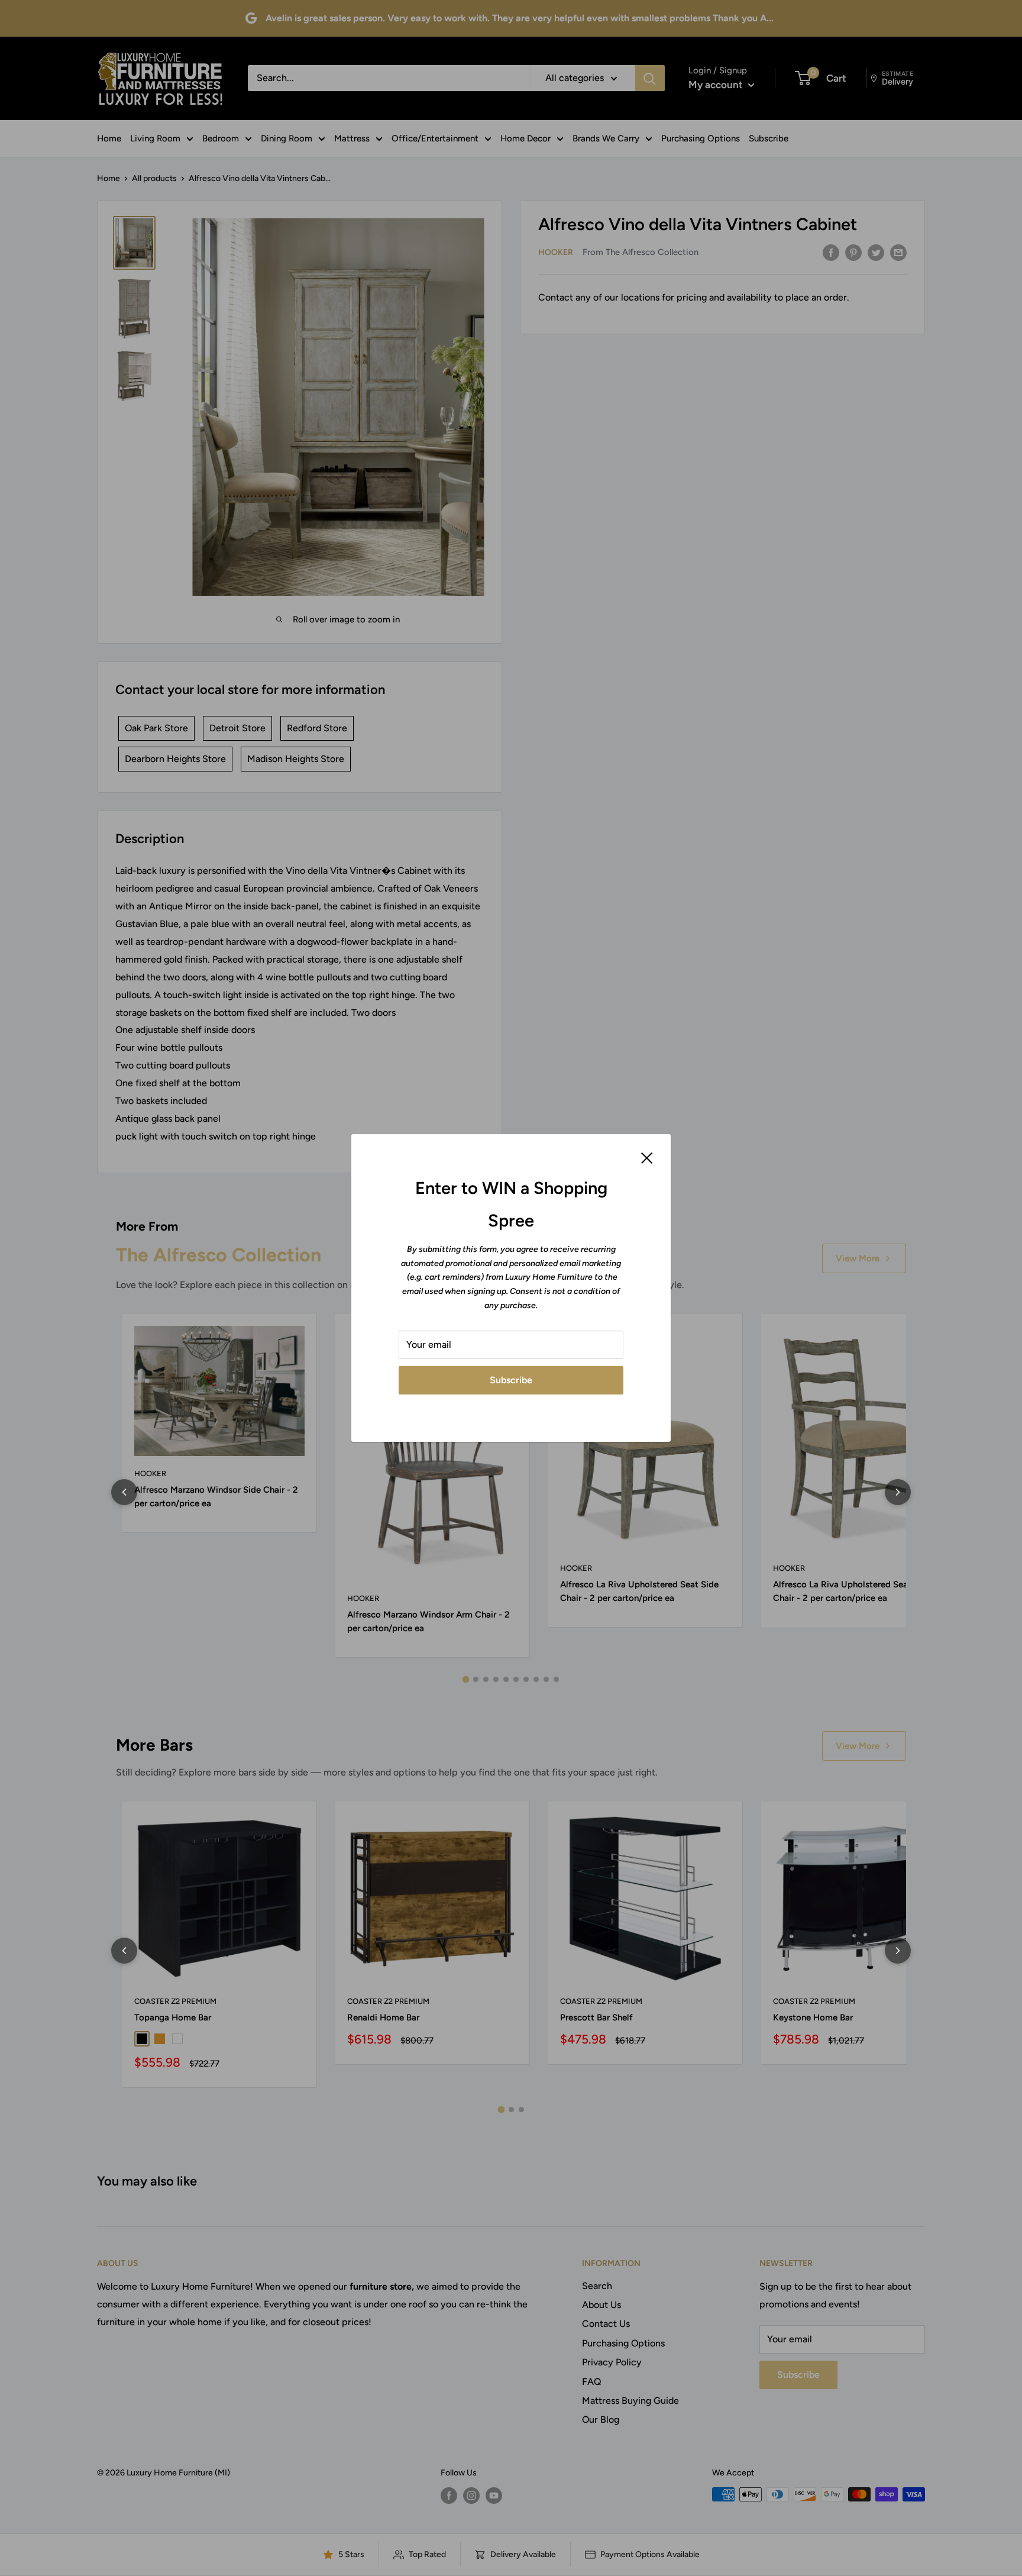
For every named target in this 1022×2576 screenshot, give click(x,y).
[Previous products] (124, 1492)
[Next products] (898, 1492)
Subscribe (511, 1380)
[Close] (647, 1157)
